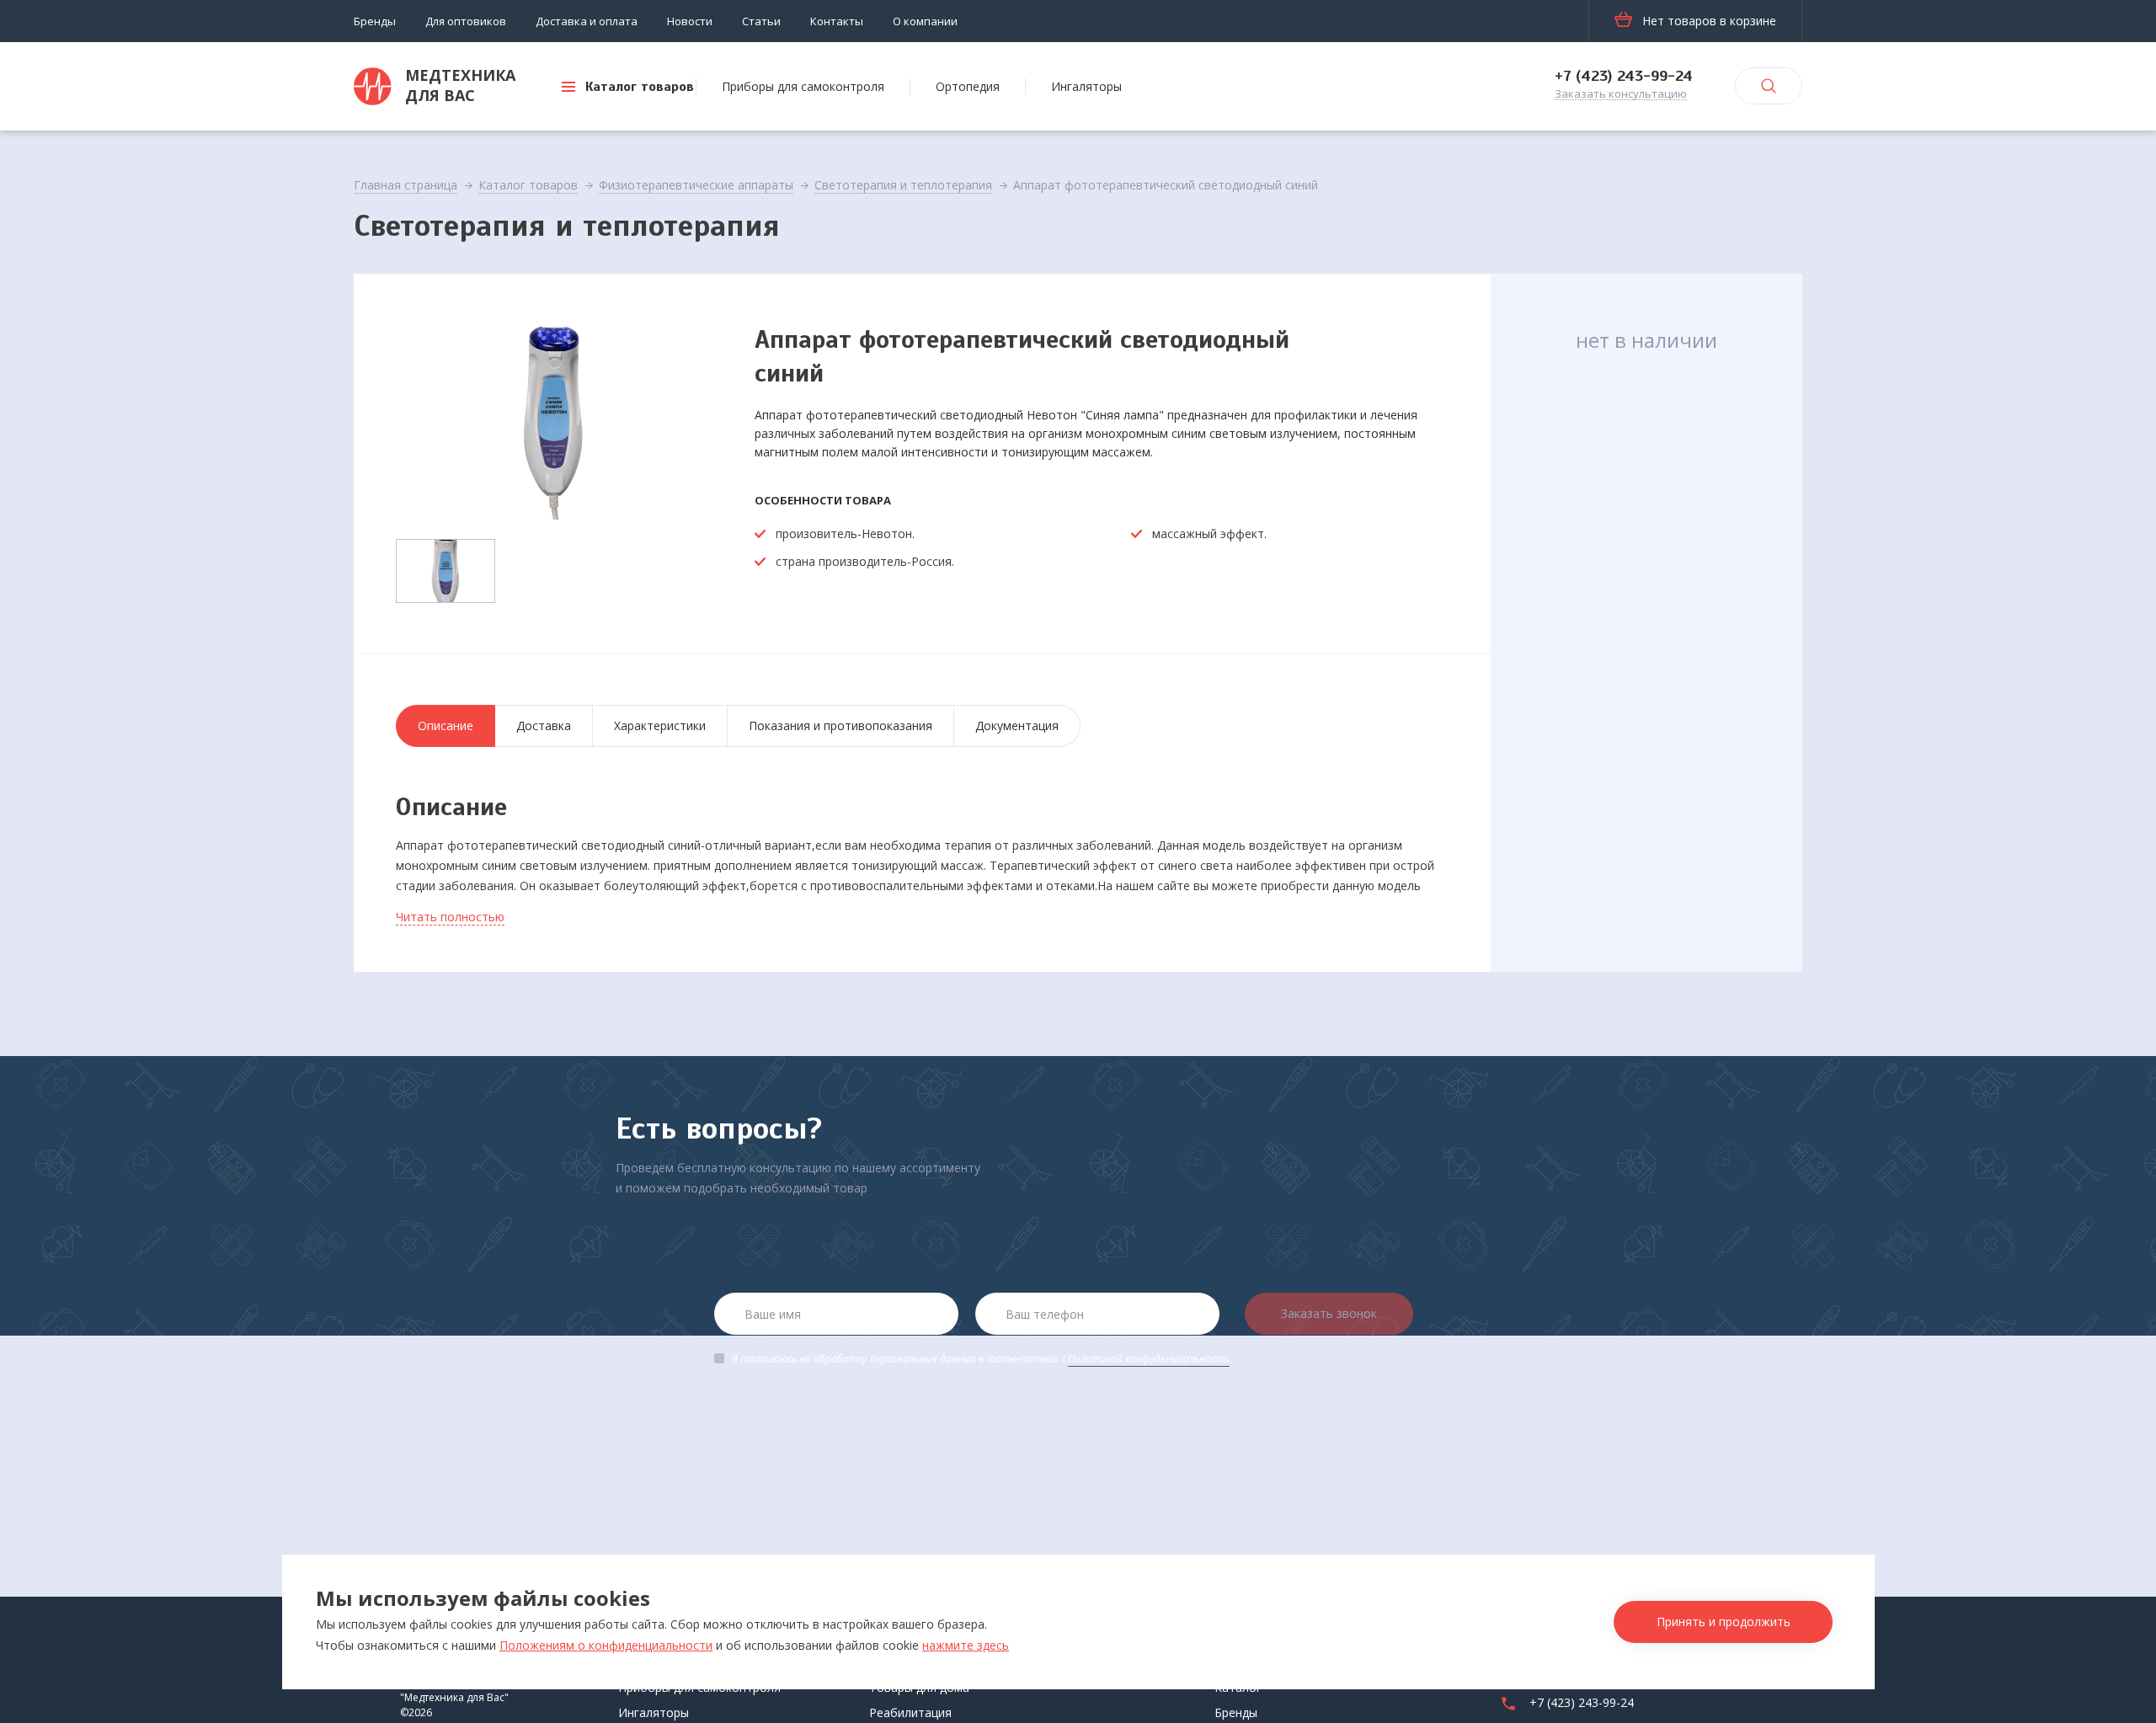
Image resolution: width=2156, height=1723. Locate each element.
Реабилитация (910, 1712)
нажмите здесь (966, 1645)
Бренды (375, 21)
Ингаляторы (1086, 86)
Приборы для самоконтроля (803, 86)
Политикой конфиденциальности (1149, 1359)
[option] (554, 418)
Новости (690, 21)
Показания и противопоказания (841, 725)
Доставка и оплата (587, 21)
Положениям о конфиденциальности (606, 1645)
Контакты (837, 21)
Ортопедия (968, 86)
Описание (446, 725)
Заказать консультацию (1621, 94)
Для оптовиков (466, 21)
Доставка (544, 725)
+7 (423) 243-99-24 (1624, 76)
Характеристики (660, 725)
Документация (1017, 725)
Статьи (761, 21)
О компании (925, 21)
